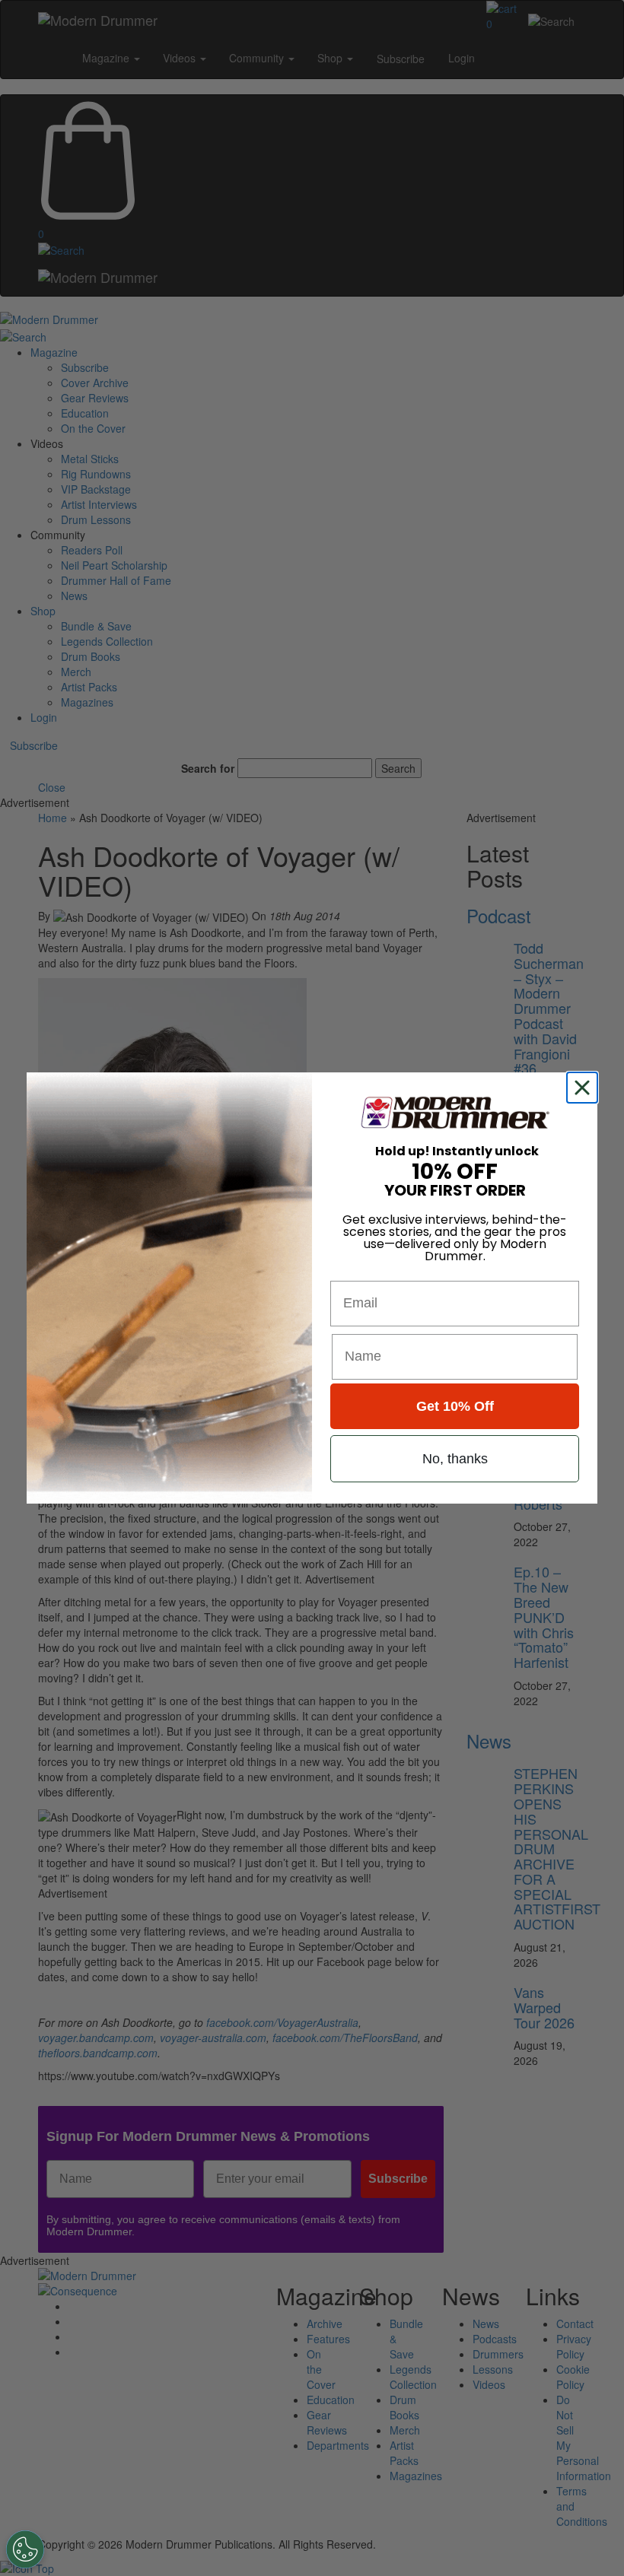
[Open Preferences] (25, 2549)
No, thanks (455, 1459)
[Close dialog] (585, 1088)
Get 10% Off (455, 1406)
